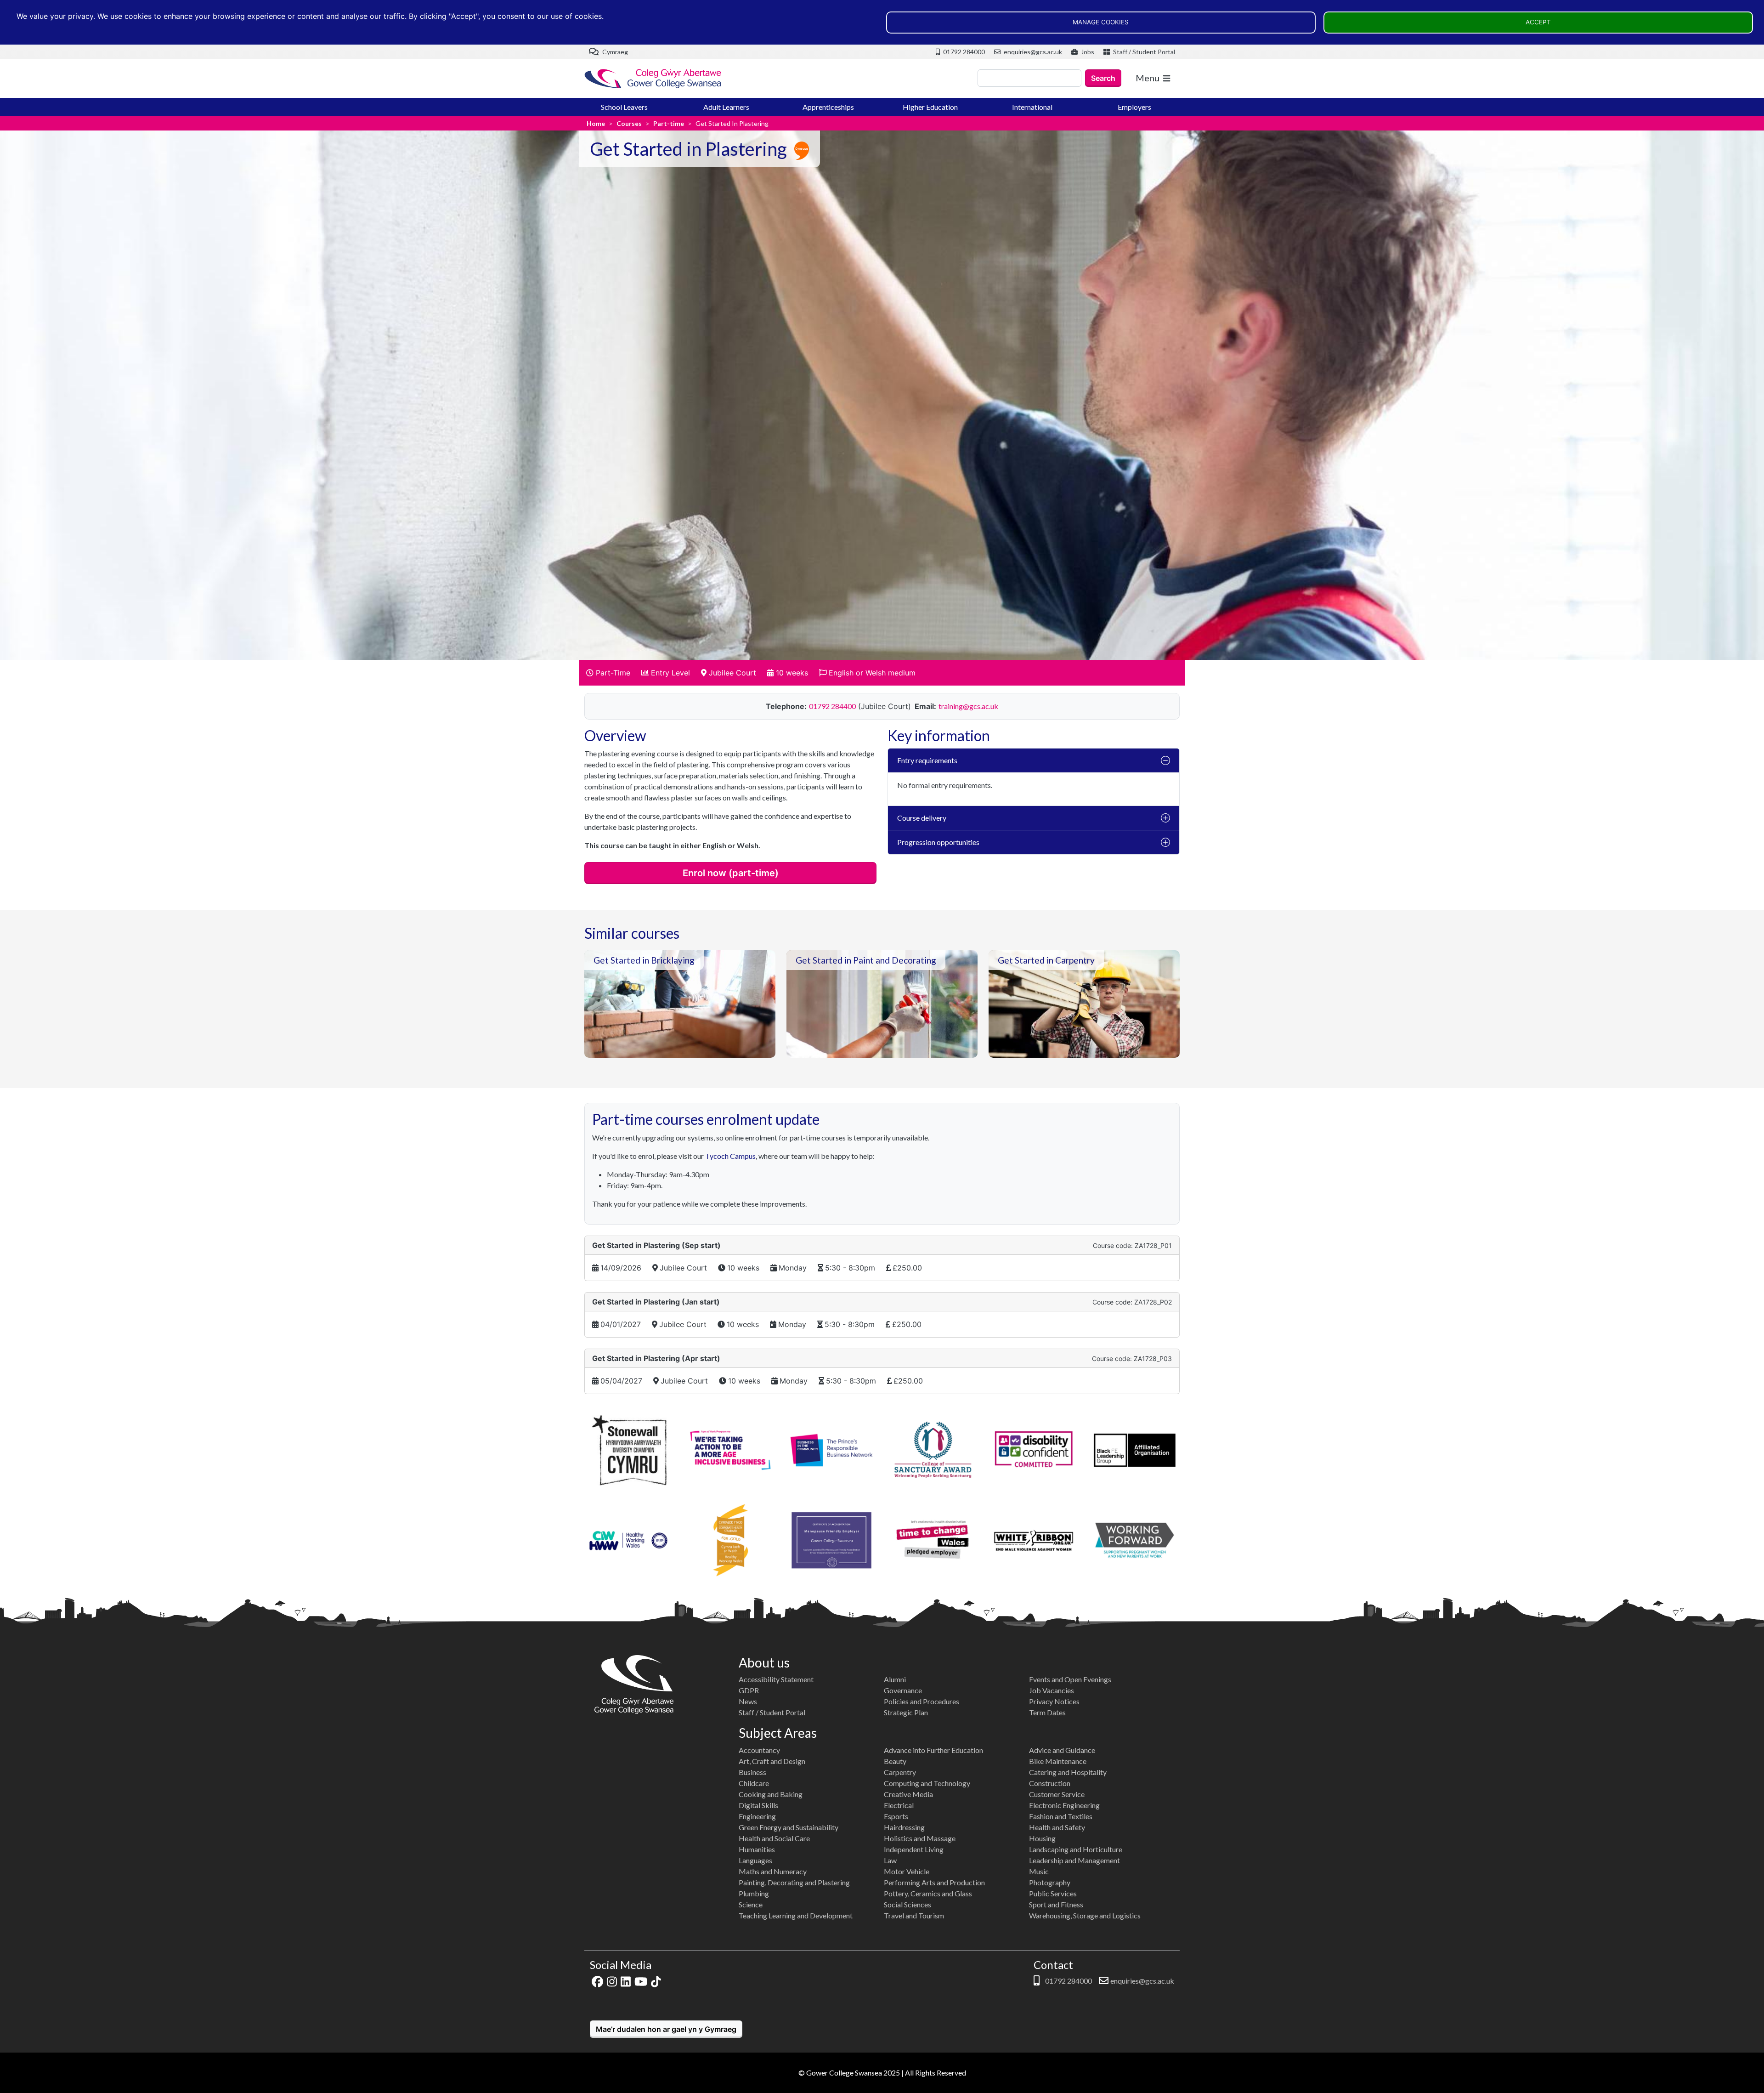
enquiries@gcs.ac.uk (1032, 52)
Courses (629, 123)
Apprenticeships (828, 107)
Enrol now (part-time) (731, 873)
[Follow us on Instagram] (612, 1981)
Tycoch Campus (730, 1156)
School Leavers (624, 107)
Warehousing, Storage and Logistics (1085, 1915)
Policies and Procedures (922, 1701)
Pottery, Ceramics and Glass (928, 1893)
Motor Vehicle (907, 1871)
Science (751, 1904)
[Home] (653, 78)
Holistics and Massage (920, 1838)
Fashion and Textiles (1061, 1816)
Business (752, 1772)
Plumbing (754, 1893)
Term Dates (1047, 1712)
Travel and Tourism (914, 1915)
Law (890, 1860)
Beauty (895, 1761)
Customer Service (1057, 1794)
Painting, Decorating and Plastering (794, 1882)
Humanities (757, 1849)
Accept (1538, 22)
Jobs (1087, 52)
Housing (1042, 1838)
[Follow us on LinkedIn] (626, 1981)
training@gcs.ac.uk (968, 706)
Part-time (669, 123)
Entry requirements (927, 760)
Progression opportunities (938, 842)
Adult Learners (726, 107)
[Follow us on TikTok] (656, 1981)
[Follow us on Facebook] (597, 1981)
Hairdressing (904, 1827)
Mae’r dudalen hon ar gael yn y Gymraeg (666, 2029)
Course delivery (922, 818)
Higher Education (930, 107)
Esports (896, 1816)
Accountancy (759, 1750)
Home (596, 123)
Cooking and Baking (771, 1794)
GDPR (749, 1690)
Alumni (895, 1679)
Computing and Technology (927, 1783)
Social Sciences (907, 1904)
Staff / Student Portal (1143, 52)
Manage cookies (1101, 22)
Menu (1148, 78)
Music (1039, 1871)
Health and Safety (1057, 1827)
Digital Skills (758, 1805)
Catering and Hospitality (1068, 1772)
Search (1103, 78)
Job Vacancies (1052, 1690)
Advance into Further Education (933, 1750)
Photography (1050, 1882)
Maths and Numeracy (773, 1871)
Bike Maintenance (1058, 1761)
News (748, 1701)
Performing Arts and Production (934, 1882)
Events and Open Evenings (1070, 1679)
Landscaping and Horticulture (1076, 1849)
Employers (1134, 107)
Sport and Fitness (1056, 1904)
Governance (903, 1690)
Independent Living (914, 1849)
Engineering (757, 1816)
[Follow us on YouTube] (641, 1981)
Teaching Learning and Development (796, 1915)
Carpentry (900, 1772)
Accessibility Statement (776, 1679)
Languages (755, 1860)
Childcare (754, 1783)
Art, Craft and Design (772, 1761)
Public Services (1053, 1893)
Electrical (899, 1805)
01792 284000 (963, 52)
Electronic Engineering (1064, 1805)
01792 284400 (832, 706)
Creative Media (908, 1794)
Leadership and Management (1074, 1860)
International (1032, 107)
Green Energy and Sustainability (789, 1827)
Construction (1050, 1783)
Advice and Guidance (1062, 1750)
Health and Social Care (774, 1838)
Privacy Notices (1054, 1701)
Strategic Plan (906, 1712)
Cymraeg (614, 52)
